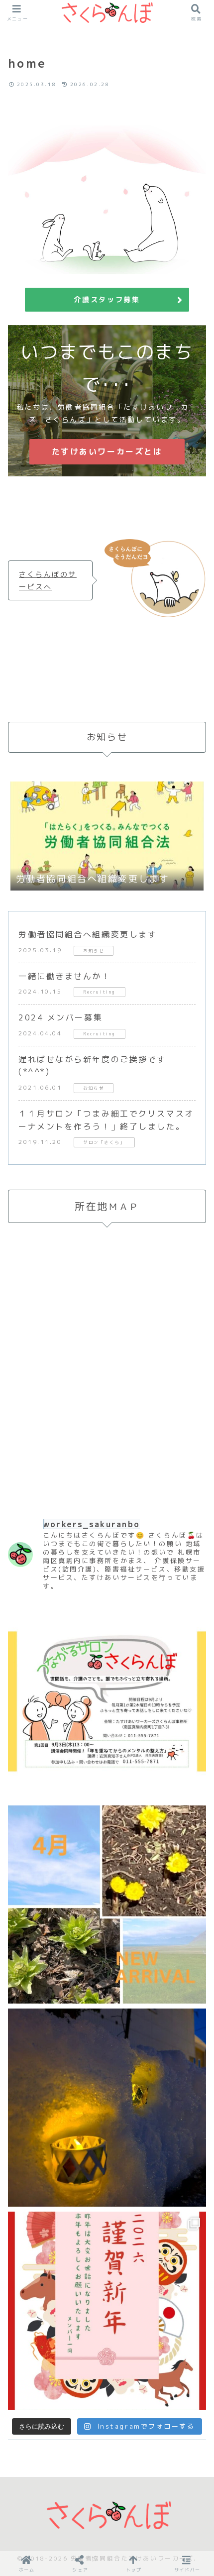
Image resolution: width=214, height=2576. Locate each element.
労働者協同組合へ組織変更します (88, 934)
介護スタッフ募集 (107, 299)
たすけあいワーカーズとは (107, 451)
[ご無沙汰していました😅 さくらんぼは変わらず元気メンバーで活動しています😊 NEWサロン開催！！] (107, 1701)
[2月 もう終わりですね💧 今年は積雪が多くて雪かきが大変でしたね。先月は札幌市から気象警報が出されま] (107, 2108)
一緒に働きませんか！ (65, 976)
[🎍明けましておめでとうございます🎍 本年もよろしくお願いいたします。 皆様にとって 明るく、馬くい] (107, 2311)
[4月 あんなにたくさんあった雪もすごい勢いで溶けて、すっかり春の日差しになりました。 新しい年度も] (107, 1904)
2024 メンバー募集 (60, 1017)
